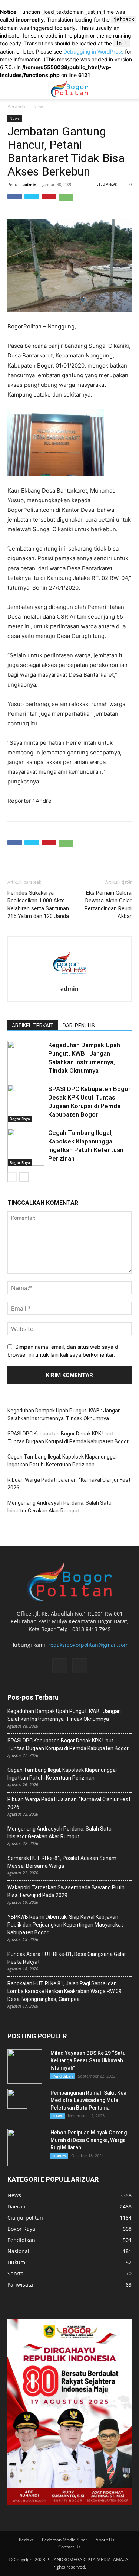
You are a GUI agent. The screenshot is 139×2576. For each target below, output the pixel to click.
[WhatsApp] (66, 201)
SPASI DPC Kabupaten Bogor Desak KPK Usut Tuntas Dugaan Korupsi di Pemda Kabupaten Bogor (68, 1438)
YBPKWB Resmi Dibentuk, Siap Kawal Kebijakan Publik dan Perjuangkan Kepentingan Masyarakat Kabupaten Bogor (65, 1925)
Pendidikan (63, 2076)
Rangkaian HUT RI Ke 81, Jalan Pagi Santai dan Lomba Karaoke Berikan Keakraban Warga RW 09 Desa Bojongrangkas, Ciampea (64, 1991)
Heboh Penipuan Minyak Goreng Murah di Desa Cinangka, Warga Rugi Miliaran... (89, 2140)
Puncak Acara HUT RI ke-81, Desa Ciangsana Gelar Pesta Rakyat (67, 1958)
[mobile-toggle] (13, 89)
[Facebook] (15, 201)
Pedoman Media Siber (65, 2540)
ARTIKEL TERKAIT (33, 1026)
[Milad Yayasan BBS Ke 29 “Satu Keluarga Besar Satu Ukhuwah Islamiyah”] (25, 2067)
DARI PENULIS (79, 1026)
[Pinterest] (49, 201)
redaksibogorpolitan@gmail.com (88, 1645)
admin (30, 184)
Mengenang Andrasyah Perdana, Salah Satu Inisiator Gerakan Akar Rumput (59, 1507)
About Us (105, 2540)
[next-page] (24, 1177)
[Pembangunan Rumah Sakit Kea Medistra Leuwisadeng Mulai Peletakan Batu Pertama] (17, 2099)
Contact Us (69, 2547)
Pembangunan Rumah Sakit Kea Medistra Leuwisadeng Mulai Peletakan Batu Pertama (88, 2100)
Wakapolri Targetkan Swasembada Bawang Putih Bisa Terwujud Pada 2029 (66, 1891)
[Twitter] (32, 201)
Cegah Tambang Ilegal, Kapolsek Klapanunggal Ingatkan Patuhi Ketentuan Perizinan (62, 1461)
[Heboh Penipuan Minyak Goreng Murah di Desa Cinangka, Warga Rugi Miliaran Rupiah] (26, 2147)
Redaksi (27, 2540)
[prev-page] (12, 1177)
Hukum (59, 2156)
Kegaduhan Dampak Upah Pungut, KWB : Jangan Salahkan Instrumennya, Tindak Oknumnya (64, 1414)
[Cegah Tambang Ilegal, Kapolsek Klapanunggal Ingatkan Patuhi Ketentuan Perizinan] (26, 1169)
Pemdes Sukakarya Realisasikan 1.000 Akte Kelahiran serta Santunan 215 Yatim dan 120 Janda (38, 904)
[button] (129, 89)
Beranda (16, 107)
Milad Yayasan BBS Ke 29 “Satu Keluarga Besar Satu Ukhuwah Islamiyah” (88, 2060)
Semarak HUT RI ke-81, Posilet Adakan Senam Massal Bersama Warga (62, 1862)
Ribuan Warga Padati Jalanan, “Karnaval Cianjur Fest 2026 (69, 1484)
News (39, 107)
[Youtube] (80, 1666)
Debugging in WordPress (93, 52)
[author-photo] (70, 980)
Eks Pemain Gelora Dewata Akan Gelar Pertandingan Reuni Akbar (108, 904)
